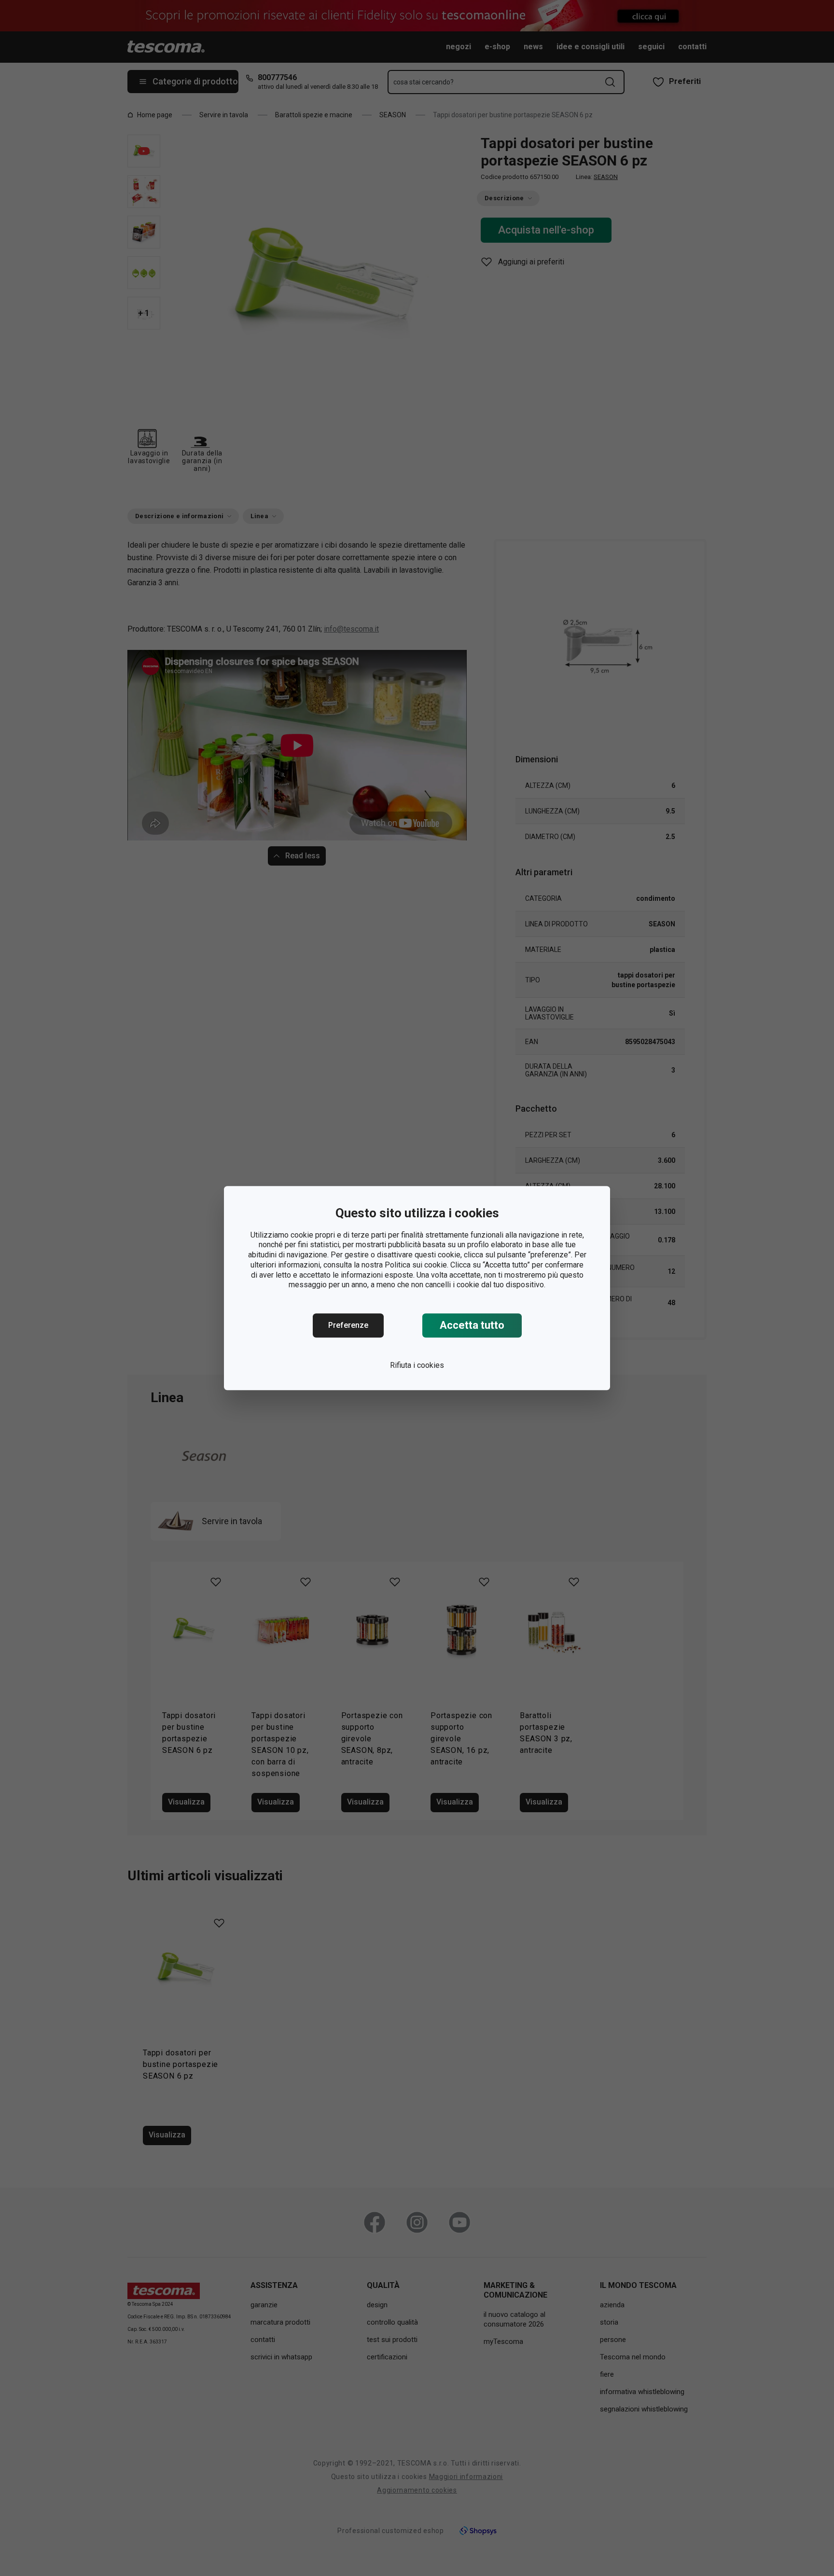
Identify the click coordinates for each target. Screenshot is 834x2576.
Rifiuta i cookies (417, 1365)
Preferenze (348, 1325)
